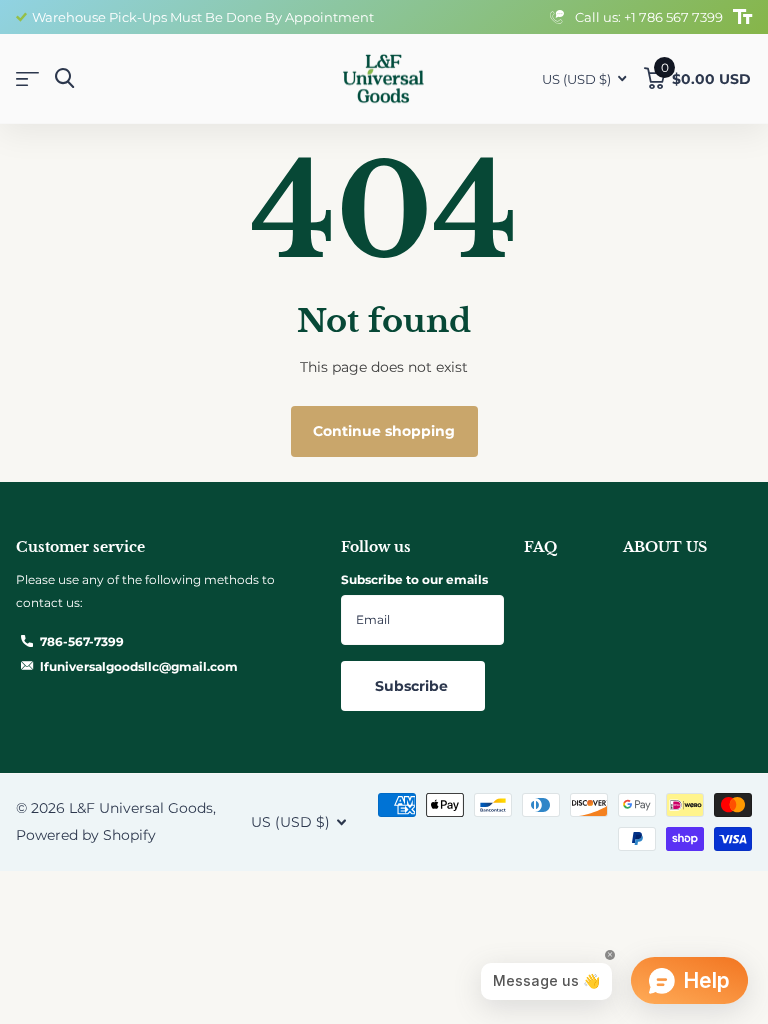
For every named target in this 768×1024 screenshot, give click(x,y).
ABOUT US (665, 547)
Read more (495, 17)
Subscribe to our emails (414, 579)
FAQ (540, 547)
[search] (64, 78)
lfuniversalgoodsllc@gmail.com (139, 666)
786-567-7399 (82, 641)
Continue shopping (384, 431)
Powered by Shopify (86, 835)
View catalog (27, 79)
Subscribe (413, 686)
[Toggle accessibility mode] (742, 17)
